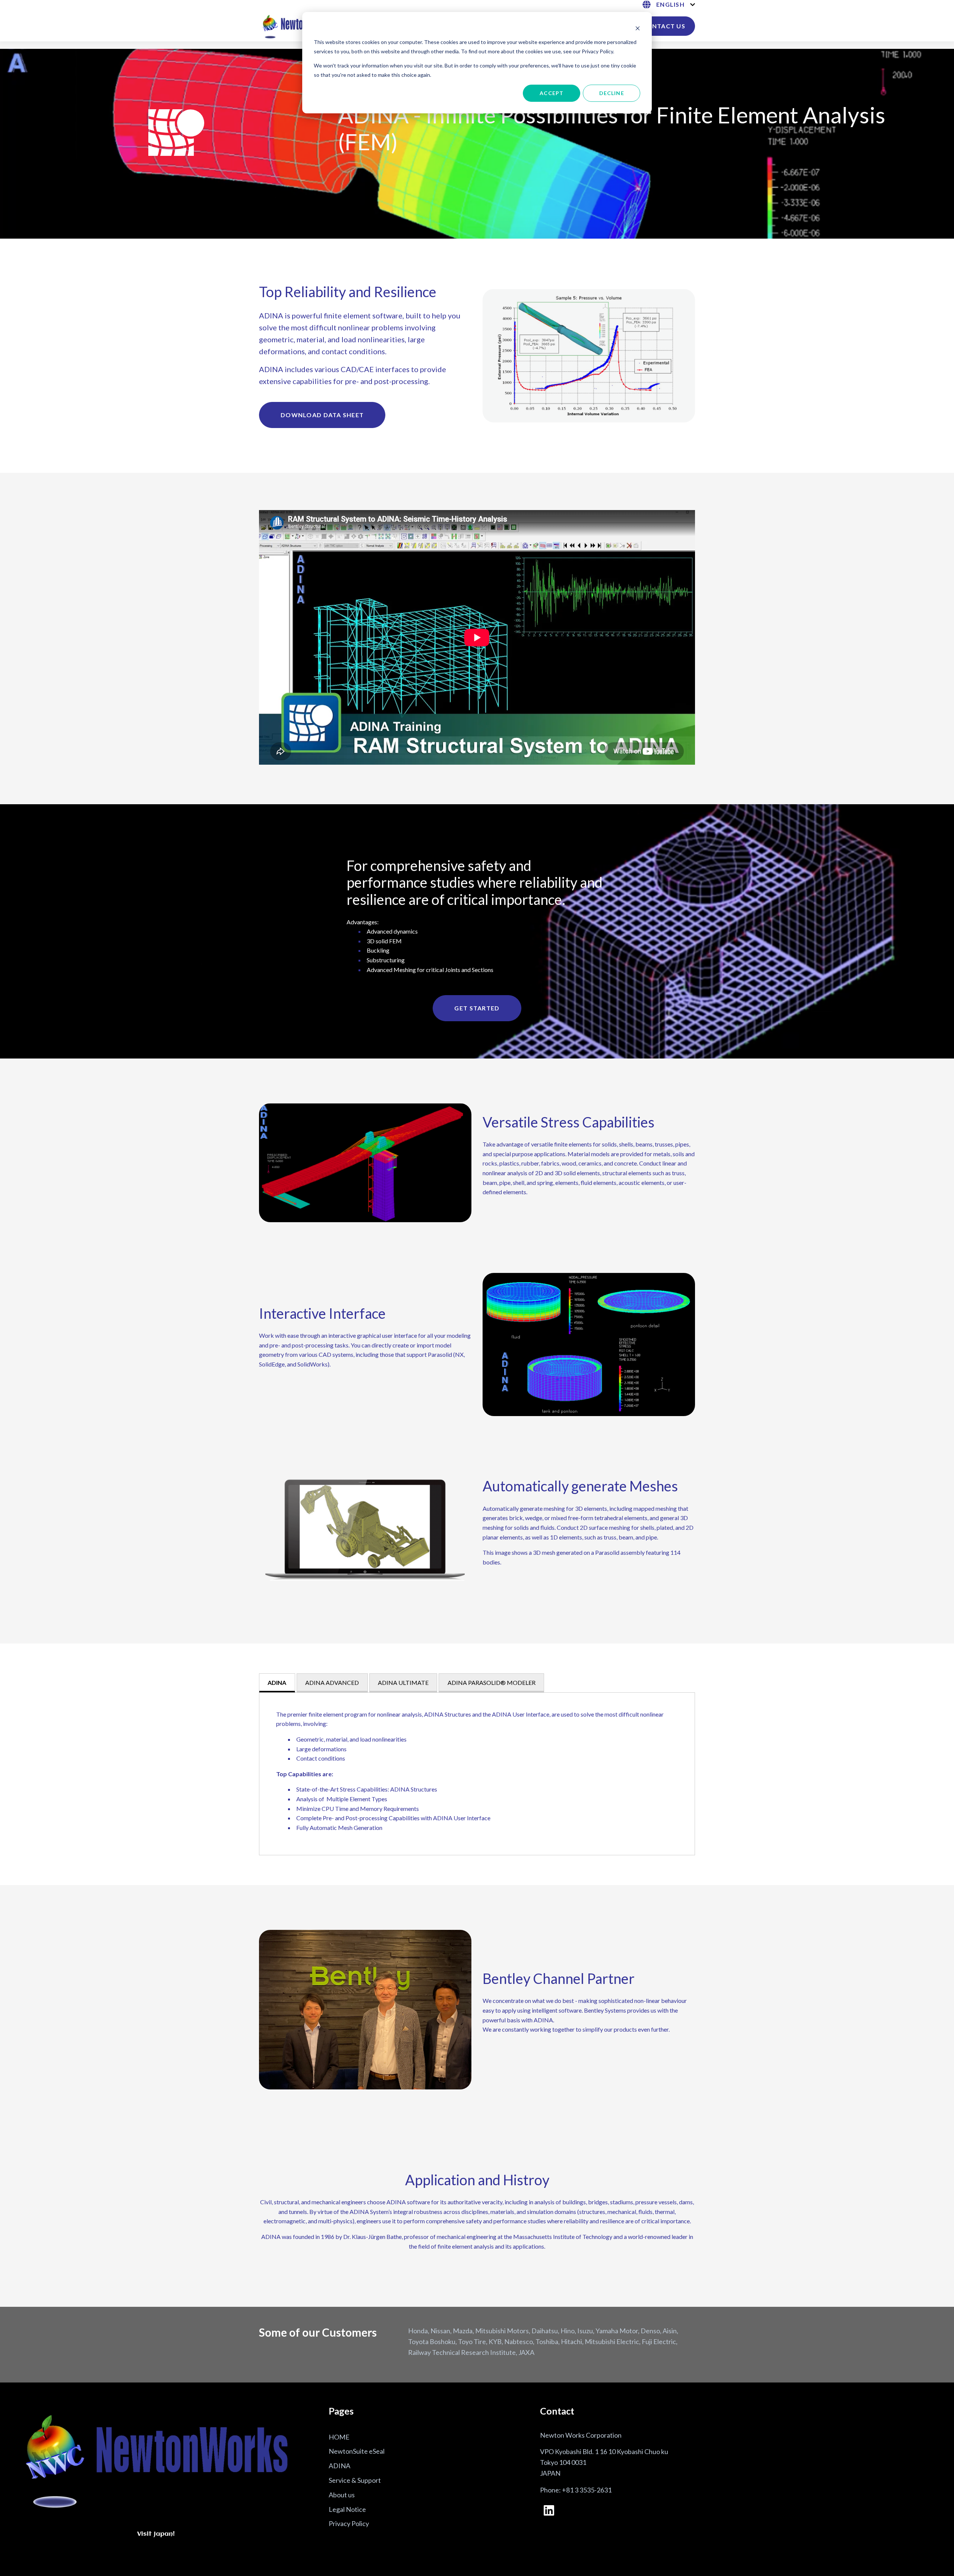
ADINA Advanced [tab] (332, 1682)
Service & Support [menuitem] (355, 2480)
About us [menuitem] (342, 2495)
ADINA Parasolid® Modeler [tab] (492, 1682)
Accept (552, 93)
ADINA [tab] (277, 1682)
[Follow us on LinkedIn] (549, 2510)
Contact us (664, 26)
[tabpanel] (477, 1774)
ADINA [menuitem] (339, 2466)
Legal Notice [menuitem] (347, 2509)
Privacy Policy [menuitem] (349, 2523)
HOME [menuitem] (339, 2437)
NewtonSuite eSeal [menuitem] (357, 2451)
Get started (477, 1008)
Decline (612, 93)
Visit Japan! (156, 2534)
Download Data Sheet (322, 415)
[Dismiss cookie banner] (638, 28)
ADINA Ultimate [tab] (403, 1682)
